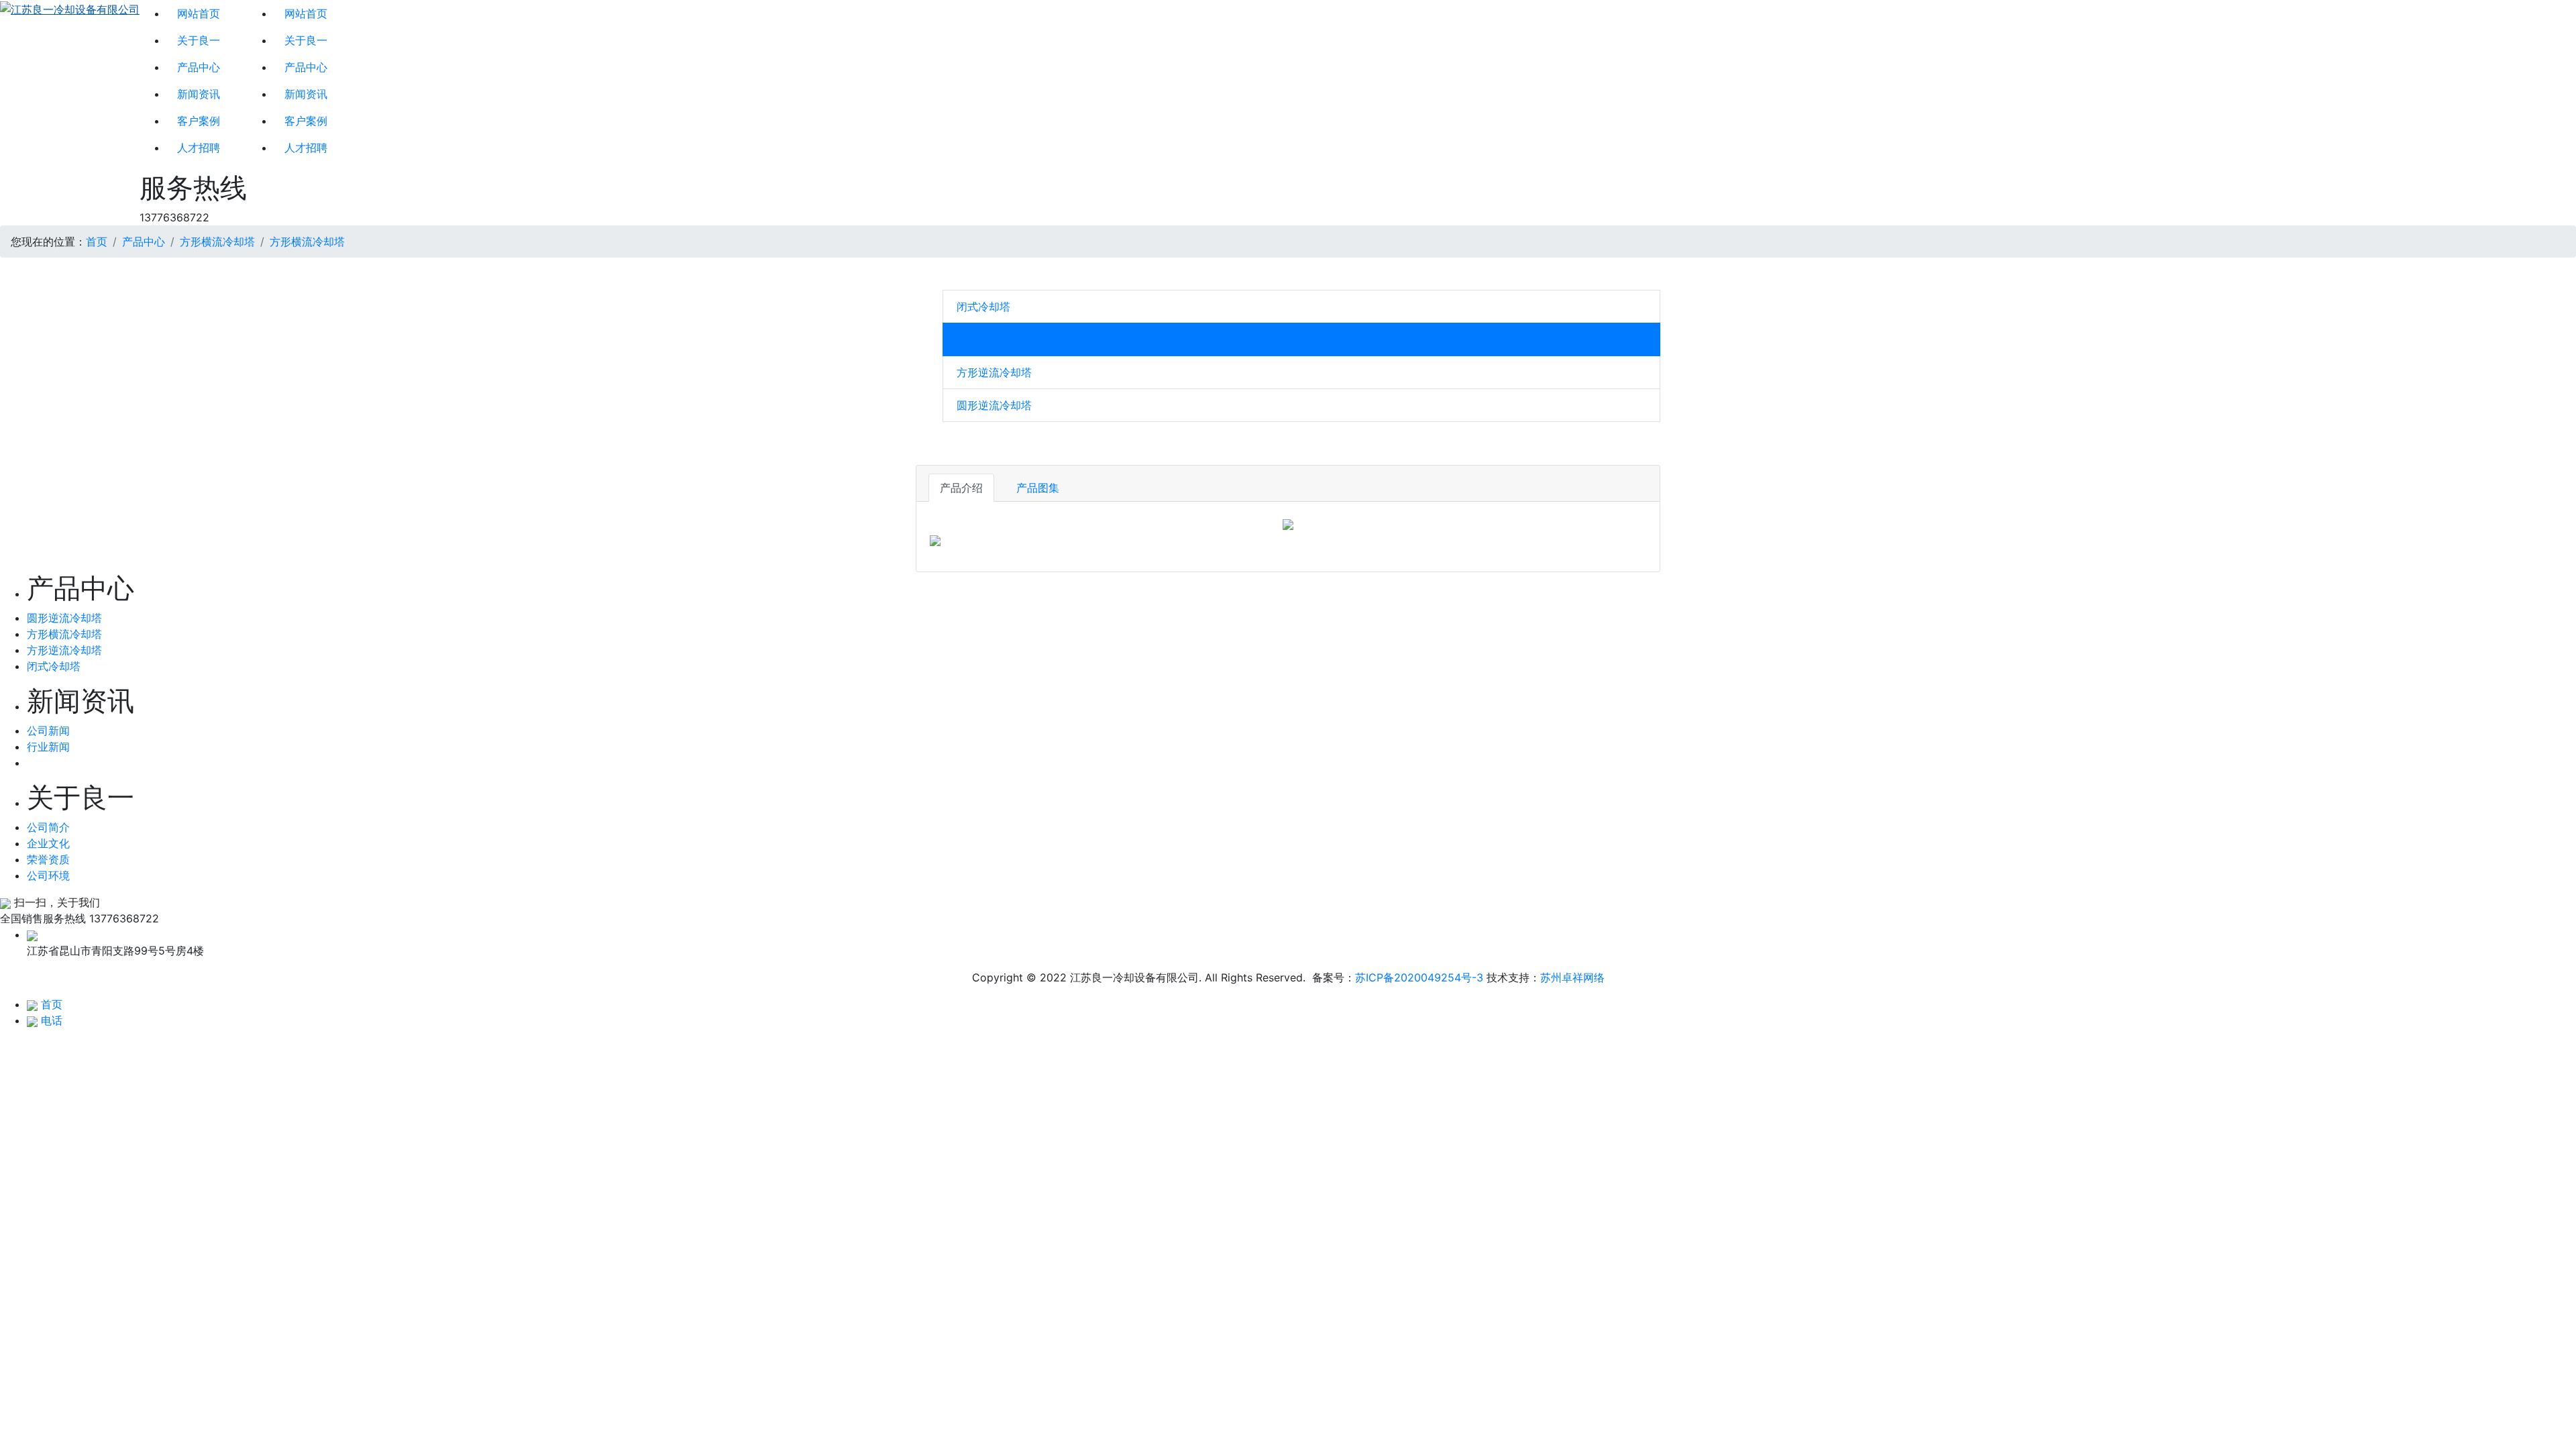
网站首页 (199, 13)
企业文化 (48, 843)
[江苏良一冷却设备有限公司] (70, 113)
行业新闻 (48, 747)
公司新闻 (48, 731)
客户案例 (199, 121)
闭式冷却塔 (983, 307)
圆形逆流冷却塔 (994, 405)
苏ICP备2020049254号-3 (1419, 977)
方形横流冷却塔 (217, 241)
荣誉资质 (48, 859)
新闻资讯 (199, 94)
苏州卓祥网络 (1572, 977)
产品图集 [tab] (1038, 488)
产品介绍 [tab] (961, 488)
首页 (97, 241)
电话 (52, 1020)
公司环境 (48, 875)
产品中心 (199, 67)
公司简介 (48, 827)
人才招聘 (199, 148)
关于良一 (199, 40)
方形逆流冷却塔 (994, 372)
